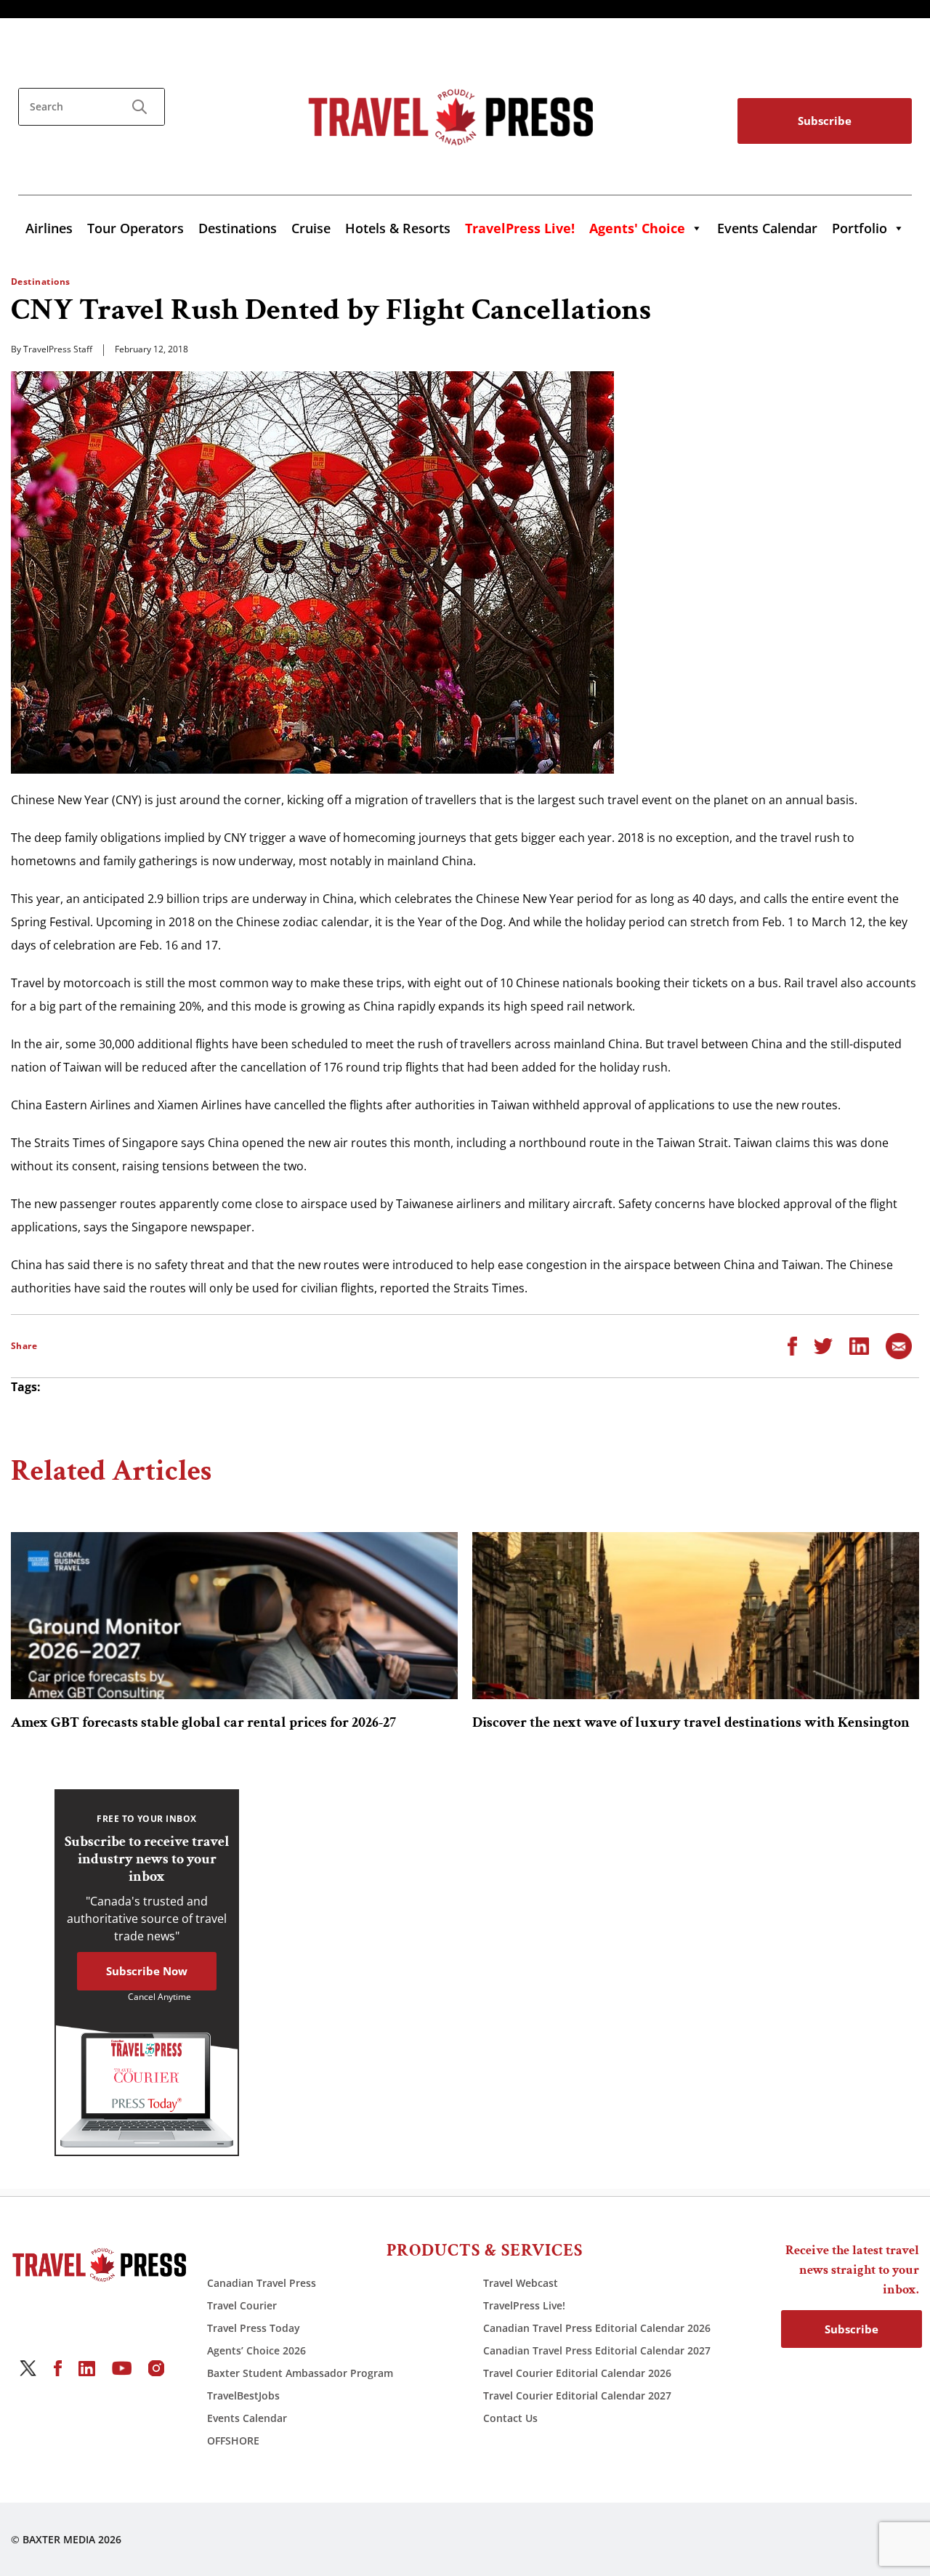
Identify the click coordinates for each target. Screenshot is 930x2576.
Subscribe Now (147, 1971)
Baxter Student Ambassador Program (300, 2373)
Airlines (49, 228)
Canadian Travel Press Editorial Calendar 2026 (597, 2328)
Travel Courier (242, 2305)
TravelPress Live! (524, 2305)
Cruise (311, 228)
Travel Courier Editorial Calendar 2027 (577, 2395)
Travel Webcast (521, 2283)
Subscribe (825, 121)
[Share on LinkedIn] (859, 1345)
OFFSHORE (233, 2441)
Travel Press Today (254, 2328)
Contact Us (510, 2418)
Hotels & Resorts (398, 228)
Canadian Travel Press (262, 2283)
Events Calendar (767, 228)
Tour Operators (136, 228)
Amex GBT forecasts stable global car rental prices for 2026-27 (203, 1722)
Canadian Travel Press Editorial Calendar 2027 (597, 2350)
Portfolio (860, 228)
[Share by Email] (899, 1345)
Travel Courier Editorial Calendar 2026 (577, 2373)
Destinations (238, 228)
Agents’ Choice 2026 (256, 2350)
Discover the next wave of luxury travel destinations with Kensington (691, 1722)
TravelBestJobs (243, 2395)
